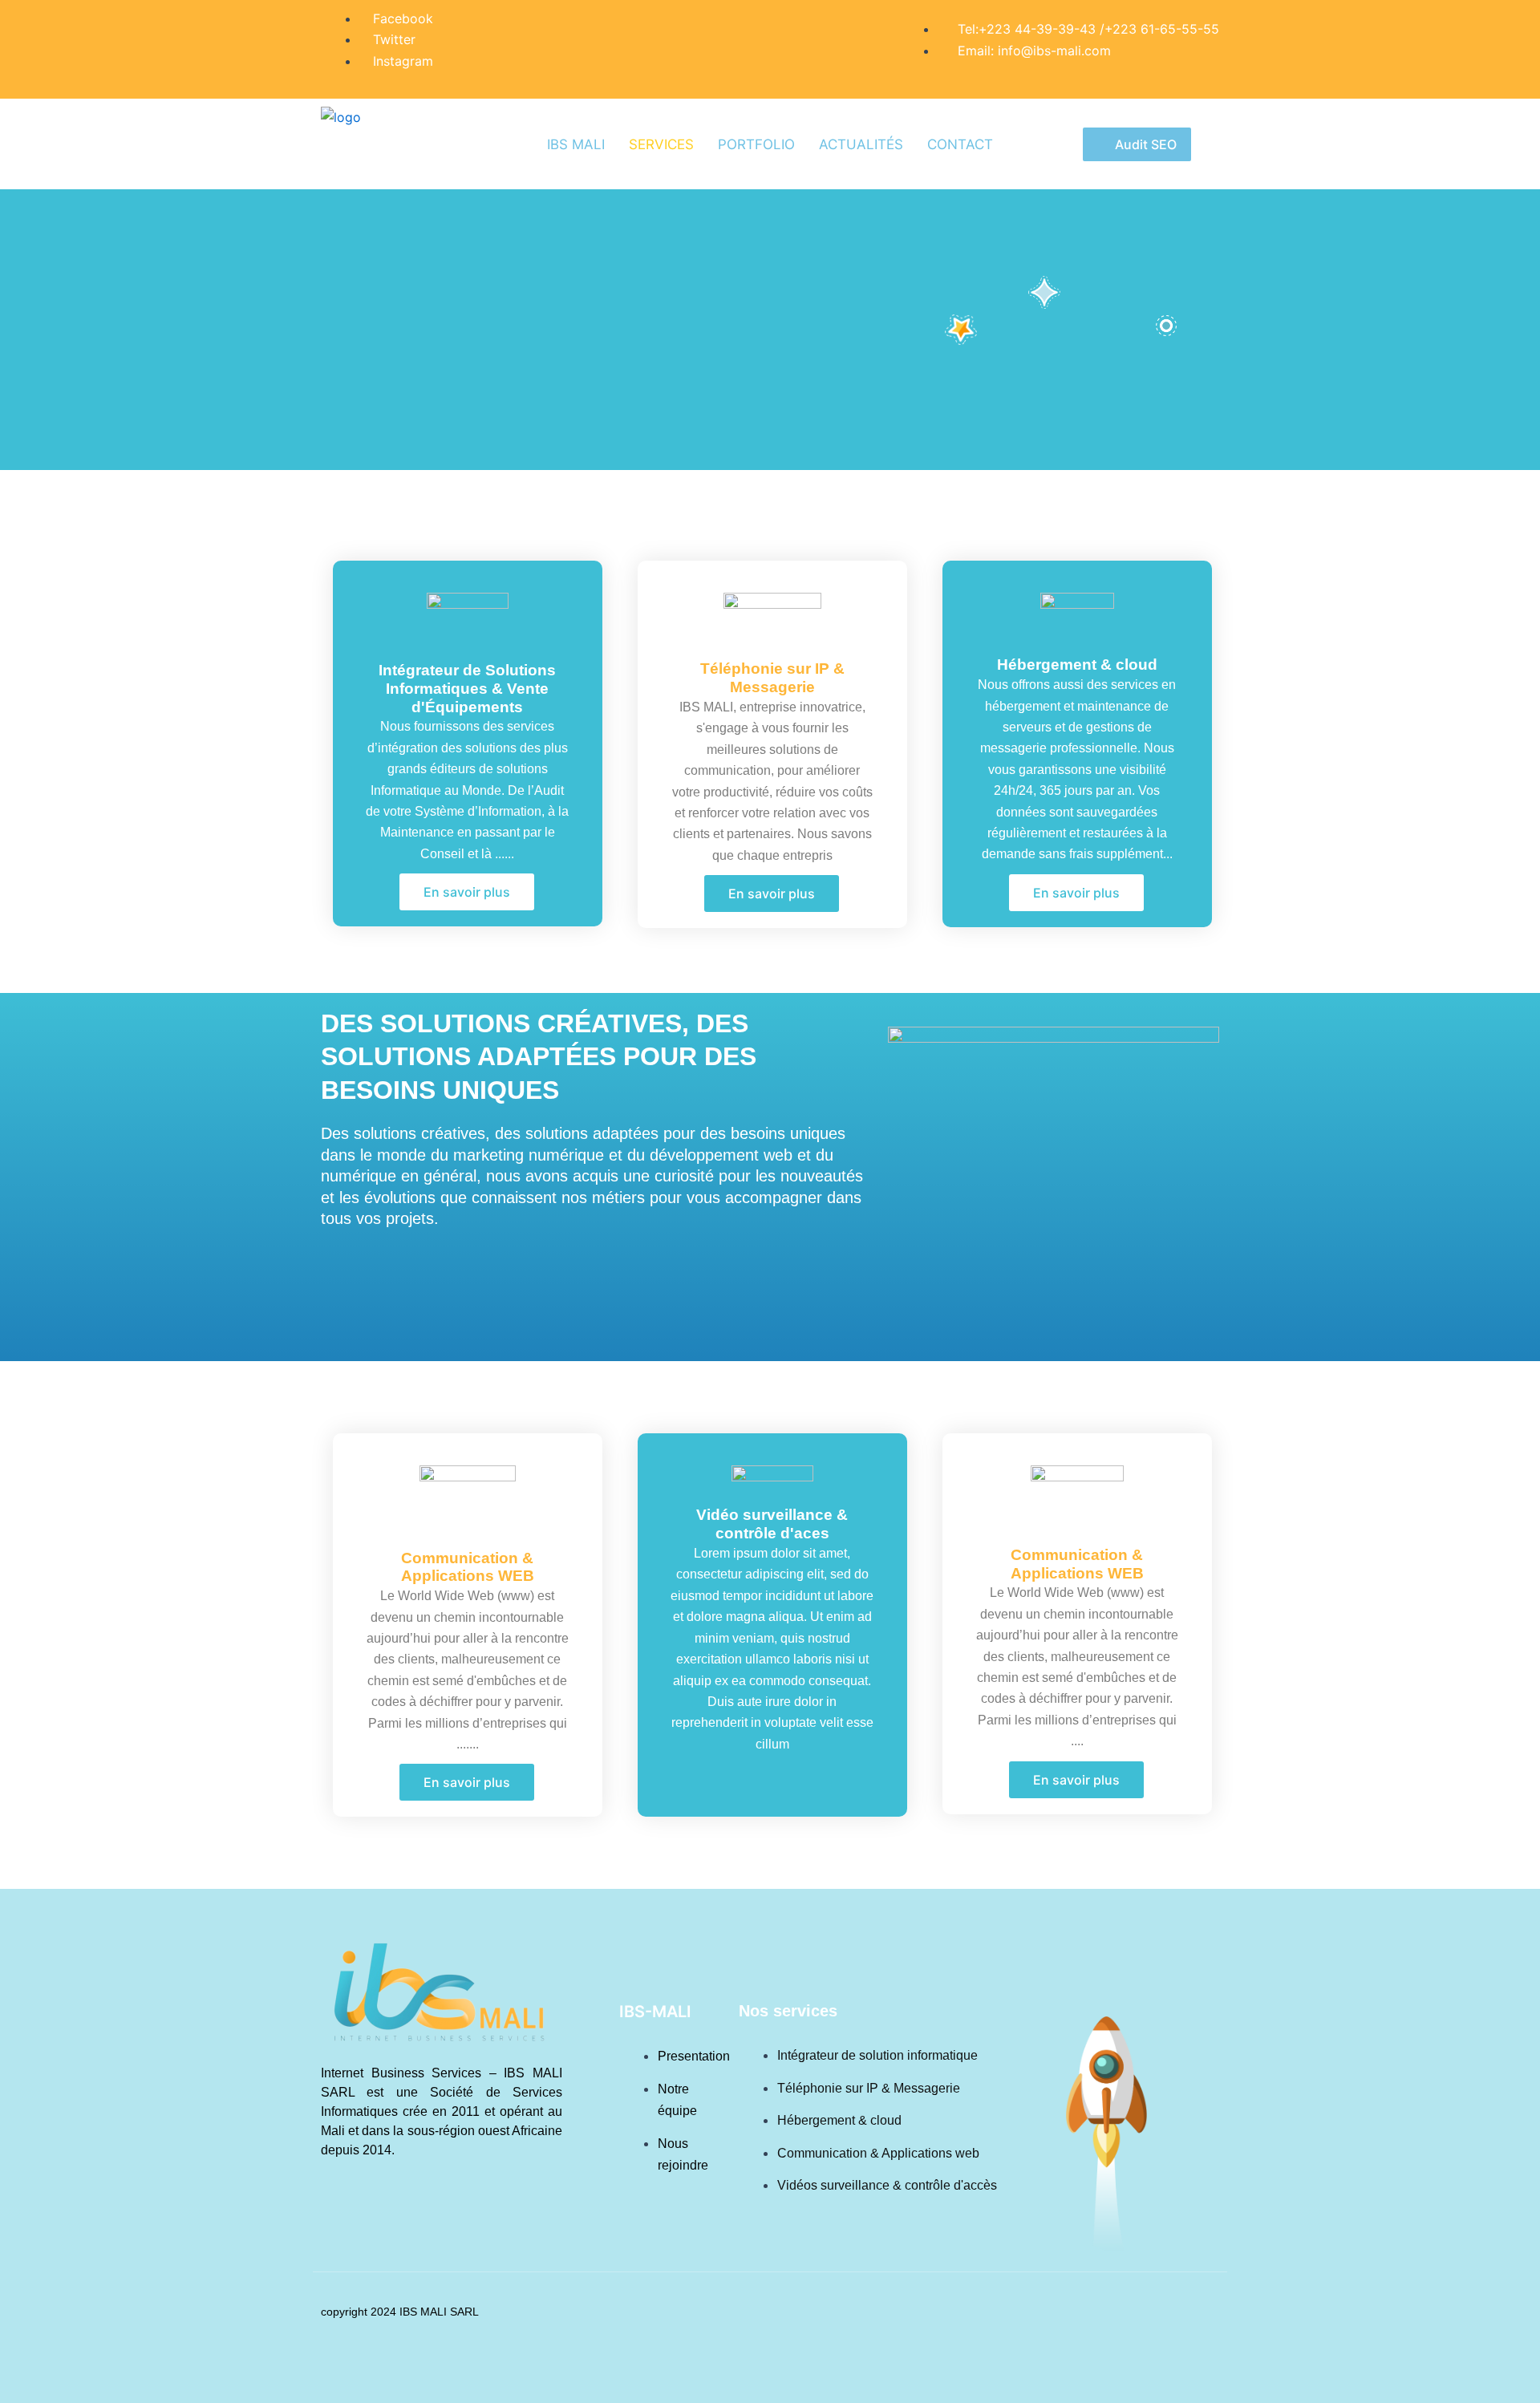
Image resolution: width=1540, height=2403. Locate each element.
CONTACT (960, 144)
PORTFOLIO (756, 144)
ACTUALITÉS (861, 144)
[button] (1076, 893)
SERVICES (661, 144)
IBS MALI (576, 144)
